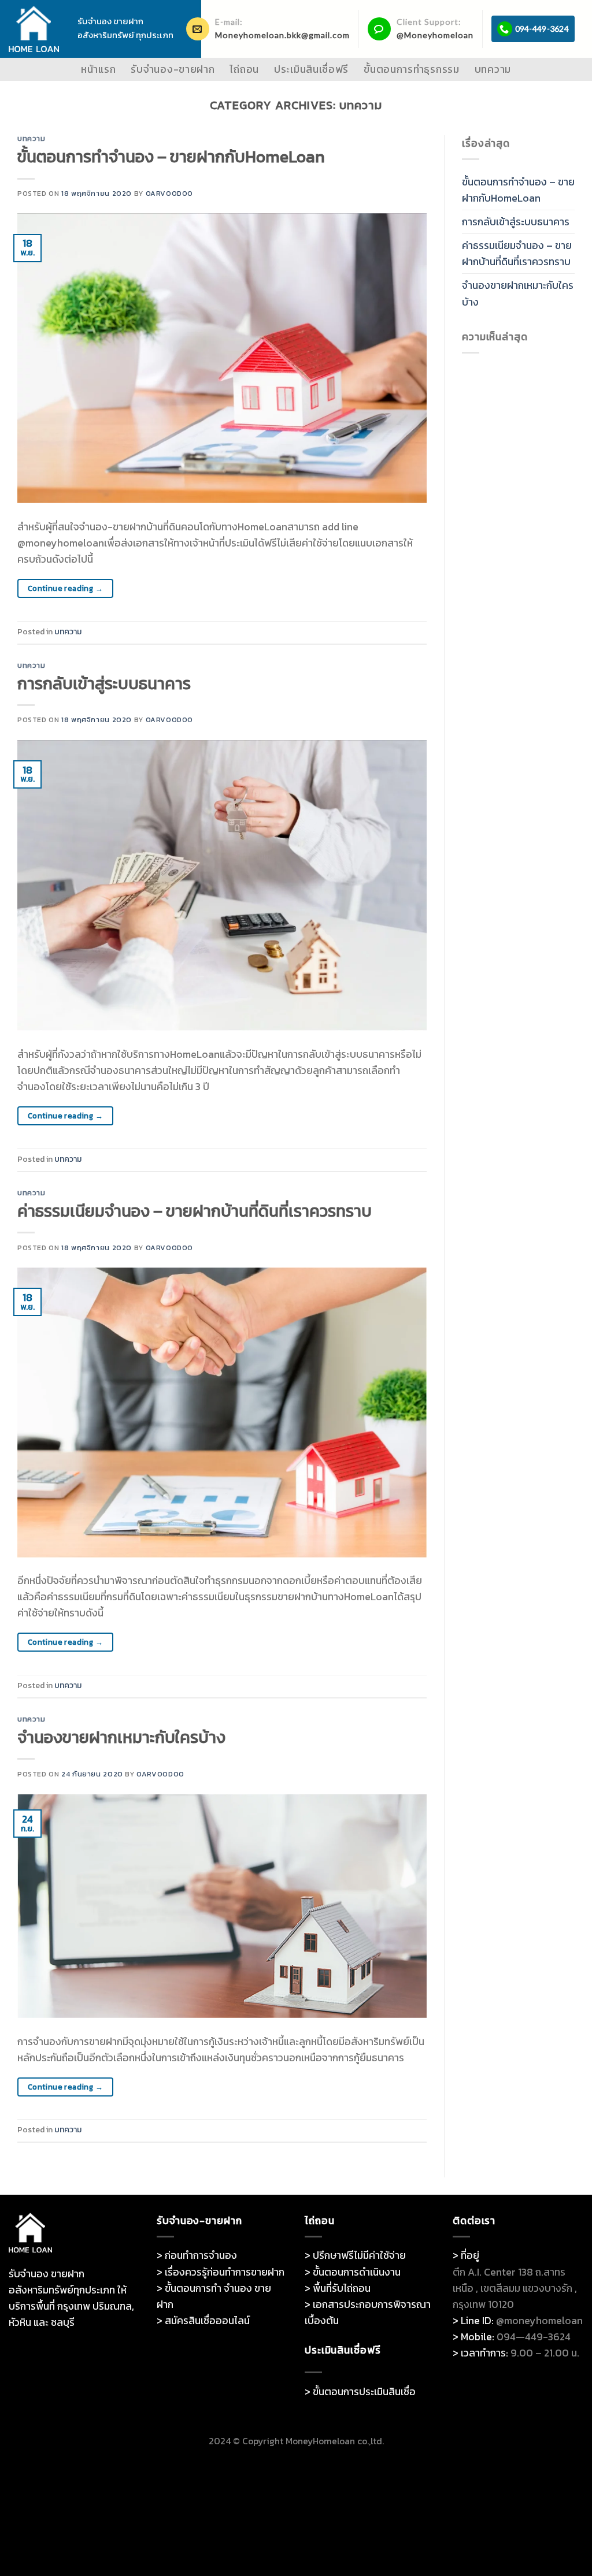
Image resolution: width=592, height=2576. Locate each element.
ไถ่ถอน (244, 69)
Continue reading (65, 588)
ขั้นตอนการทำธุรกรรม (412, 69)
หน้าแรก (98, 69)
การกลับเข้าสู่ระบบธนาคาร (104, 683)
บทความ (493, 69)
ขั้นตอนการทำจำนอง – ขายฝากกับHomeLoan (171, 157)
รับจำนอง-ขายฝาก (173, 69)
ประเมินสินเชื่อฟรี (311, 69)
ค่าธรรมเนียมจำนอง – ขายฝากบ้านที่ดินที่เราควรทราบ (195, 1211)
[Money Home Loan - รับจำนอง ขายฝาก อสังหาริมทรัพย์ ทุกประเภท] (34, 29)
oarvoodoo (170, 193)
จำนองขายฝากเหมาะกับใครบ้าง (121, 1737)
